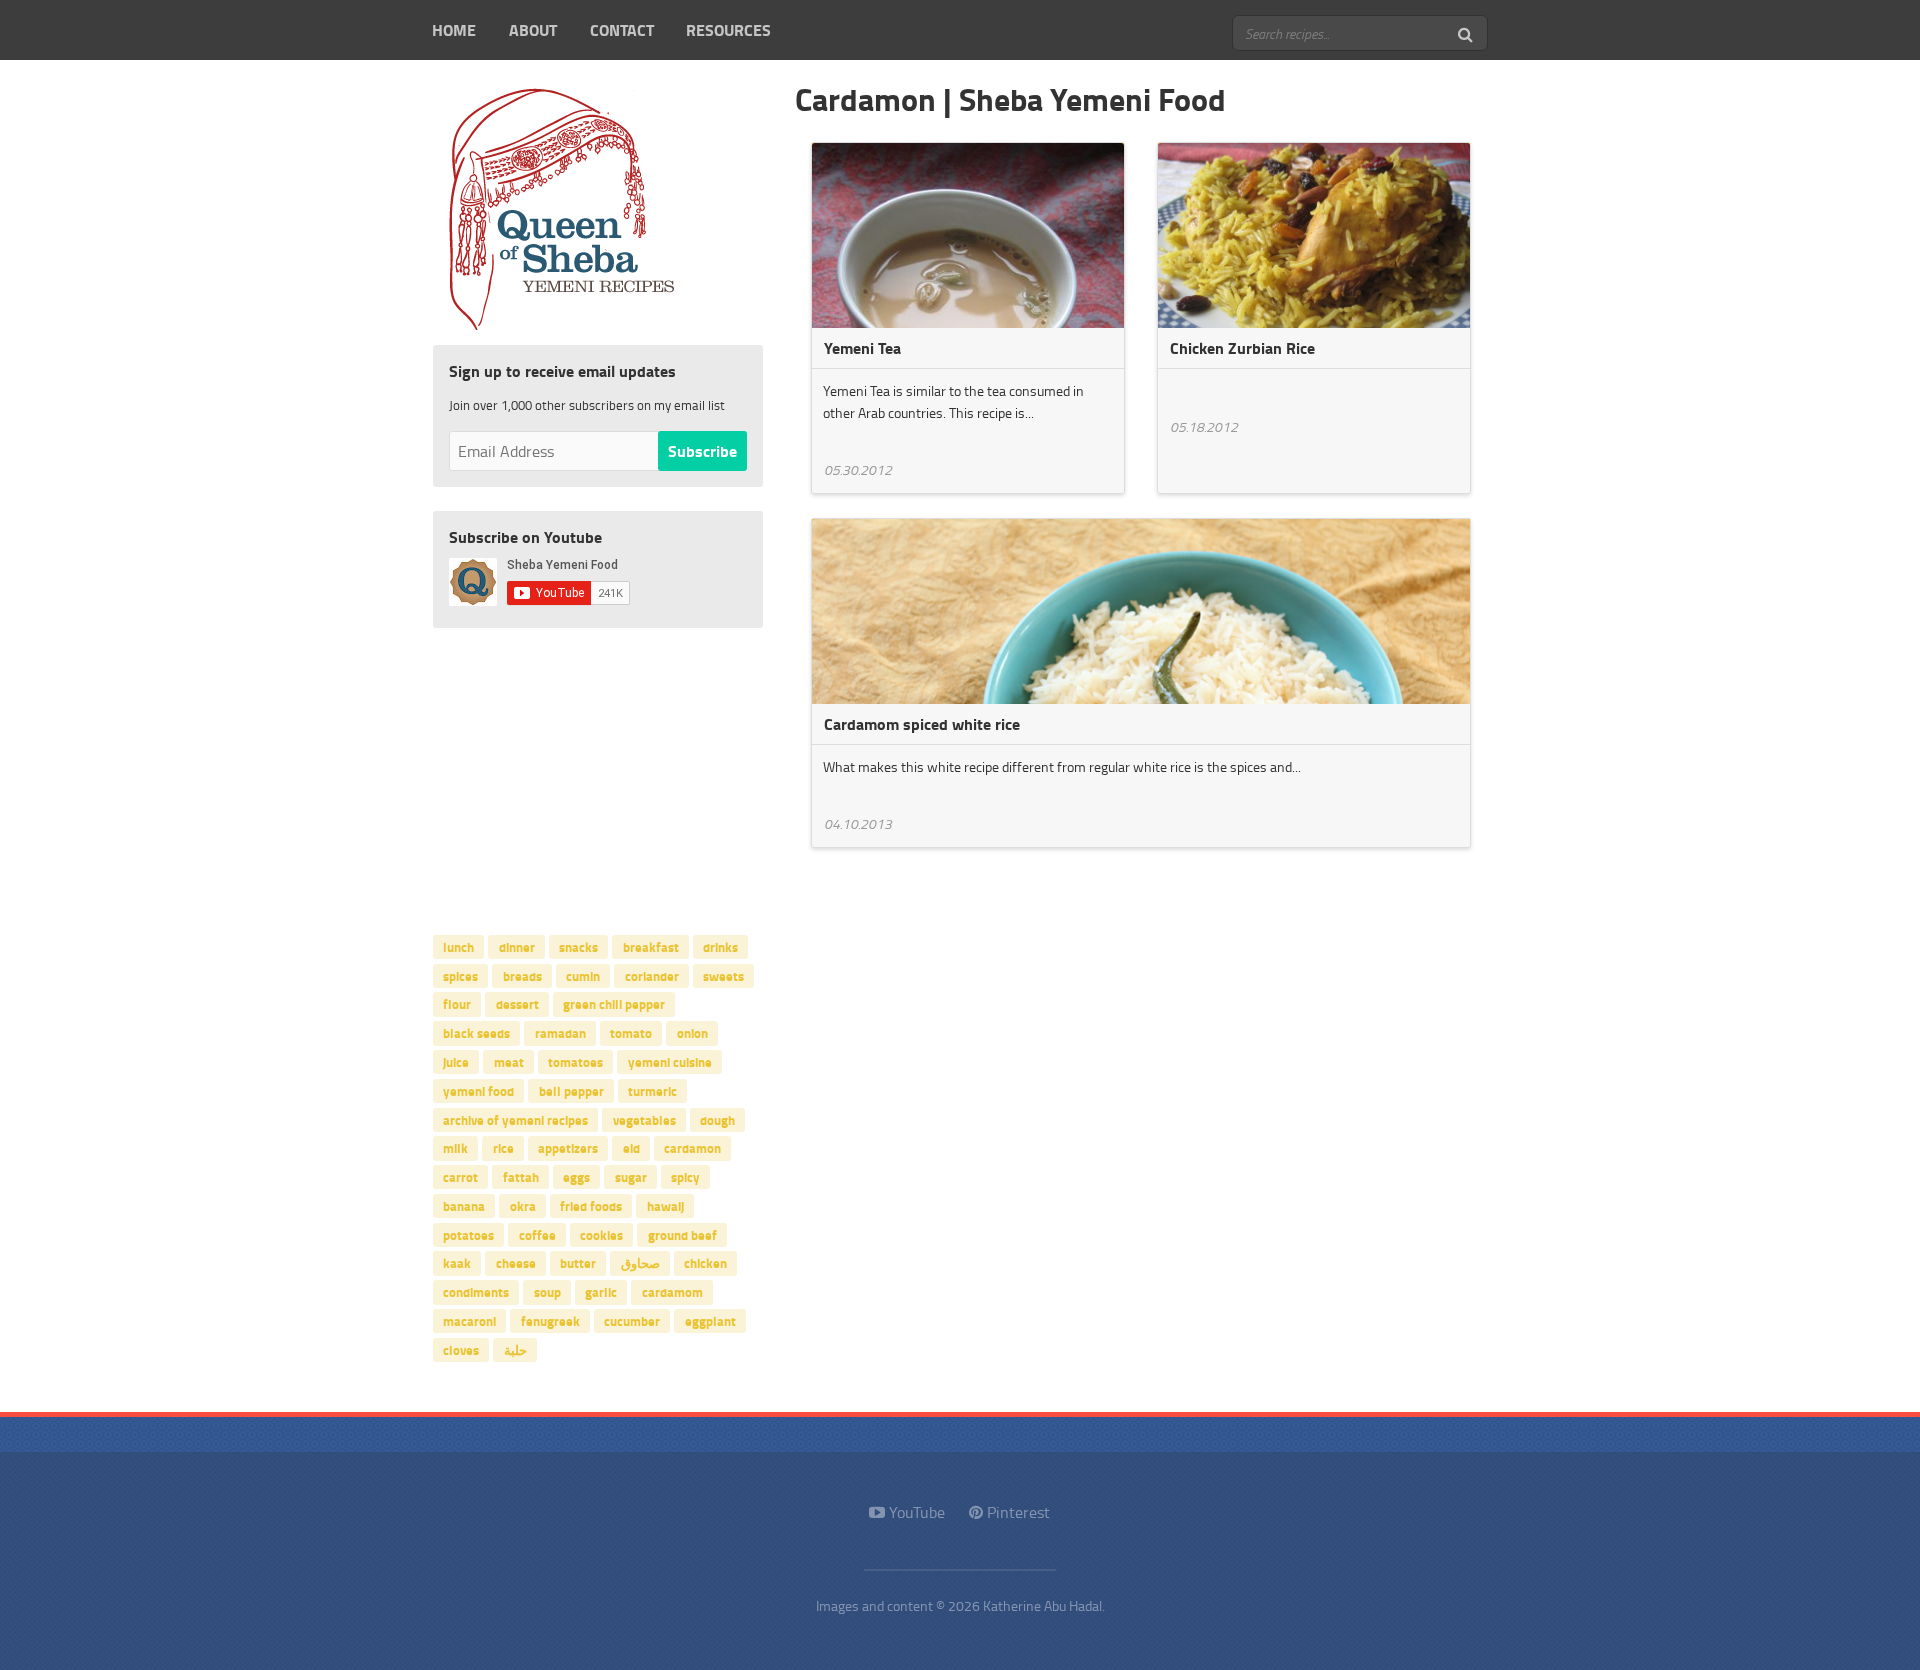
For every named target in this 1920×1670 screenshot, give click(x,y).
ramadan (560, 1033)
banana (464, 1205)
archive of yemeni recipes (515, 1119)
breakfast (651, 946)
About (533, 29)
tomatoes (575, 1062)
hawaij (665, 1205)
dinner (517, 946)
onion (692, 1033)
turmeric (652, 1090)
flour (457, 1004)
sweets (723, 975)
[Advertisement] (598, 777)
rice (503, 1148)
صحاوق (640, 1263)
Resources (728, 29)
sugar (631, 1177)
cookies (601, 1234)
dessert (517, 1004)
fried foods (591, 1205)
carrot (460, 1177)
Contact (622, 29)
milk (455, 1148)
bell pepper (571, 1090)
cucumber (632, 1321)
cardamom (672, 1292)
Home (454, 29)
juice (456, 1062)
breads (522, 975)
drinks (720, 946)
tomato (631, 1033)
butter (578, 1263)
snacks (578, 946)
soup (547, 1292)
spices (460, 975)
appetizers (568, 1148)
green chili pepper (614, 1004)
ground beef (682, 1234)
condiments (476, 1292)
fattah (521, 1177)
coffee (537, 1234)
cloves (461, 1349)
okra (523, 1205)
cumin (583, 975)
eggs (576, 1177)
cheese (516, 1263)
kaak (457, 1263)
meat (509, 1062)
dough (717, 1119)
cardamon (692, 1148)
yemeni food (478, 1090)
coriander (652, 975)
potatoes (468, 1234)
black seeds (476, 1033)
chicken (705, 1263)
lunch (458, 946)
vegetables (644, 1119)
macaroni (469, 1321)
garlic (601, 1292)
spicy (685, 1177)
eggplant (710, 1321)
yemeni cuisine (670, 1062)
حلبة (515, 1349)
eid (631, 1148)
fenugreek (550, 1321)
